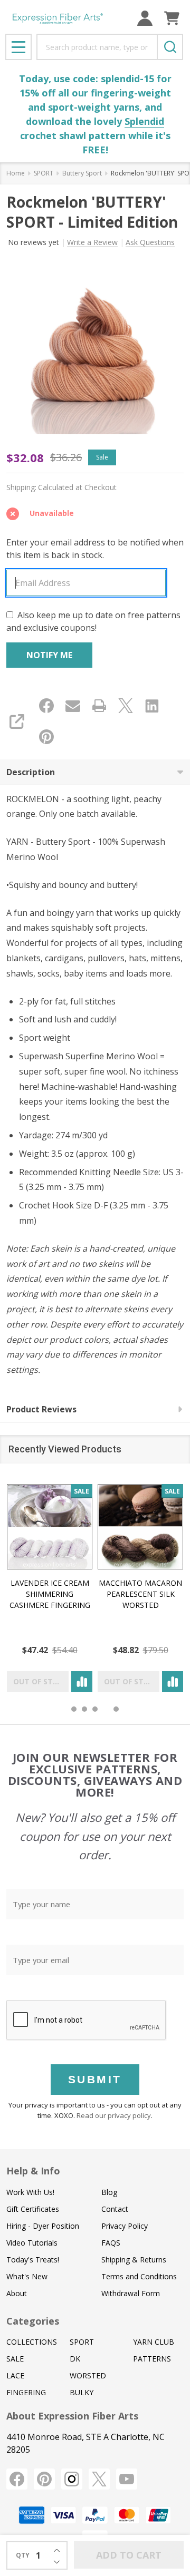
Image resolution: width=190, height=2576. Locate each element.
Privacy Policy (125, 2226)
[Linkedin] (152, 706)
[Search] (170, 47)
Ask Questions (150, 242)
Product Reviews (41, 1409)
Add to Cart (129, 2555)
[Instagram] (72, 2479)
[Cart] (172, 18)
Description (31, 772)
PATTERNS (152, 2359)
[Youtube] (127, 2479)
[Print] (99, 706)
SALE (15, 2359)
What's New (27, 2276)
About (17, 2293)
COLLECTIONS (32, 2342)
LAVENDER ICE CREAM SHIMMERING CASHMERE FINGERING (50, 1594)
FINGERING (26, 2392)
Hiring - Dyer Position (43, 2226)
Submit (95, 2079)
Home (16, 173)
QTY (23, 2555)
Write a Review (92, 242)
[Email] (73, 706)
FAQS (111, 2243)
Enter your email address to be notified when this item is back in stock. (95, 549)
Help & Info (33, 2171)
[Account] (145, 18)
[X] (126, 706)
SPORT (82, 2342)
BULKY (82, 2392)
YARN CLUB (154, 2342)
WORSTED (88, 2375)
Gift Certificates (33, 2209)
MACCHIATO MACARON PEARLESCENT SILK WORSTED (140, 1594)
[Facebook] (46, 706)
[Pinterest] (46, 737)
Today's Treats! (33, 2260)
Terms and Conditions (139, 2276)
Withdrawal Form (131, 2293)
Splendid (144, 121)
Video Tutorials (32, 2243)
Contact (115, 2209)
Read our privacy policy (114, 2115)
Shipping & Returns (134, 2260)
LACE (15, 2375)
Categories (33, 2321)
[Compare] (82, 1682)
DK (75, 2359)
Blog (109, 2192)
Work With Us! (30, 2192)
